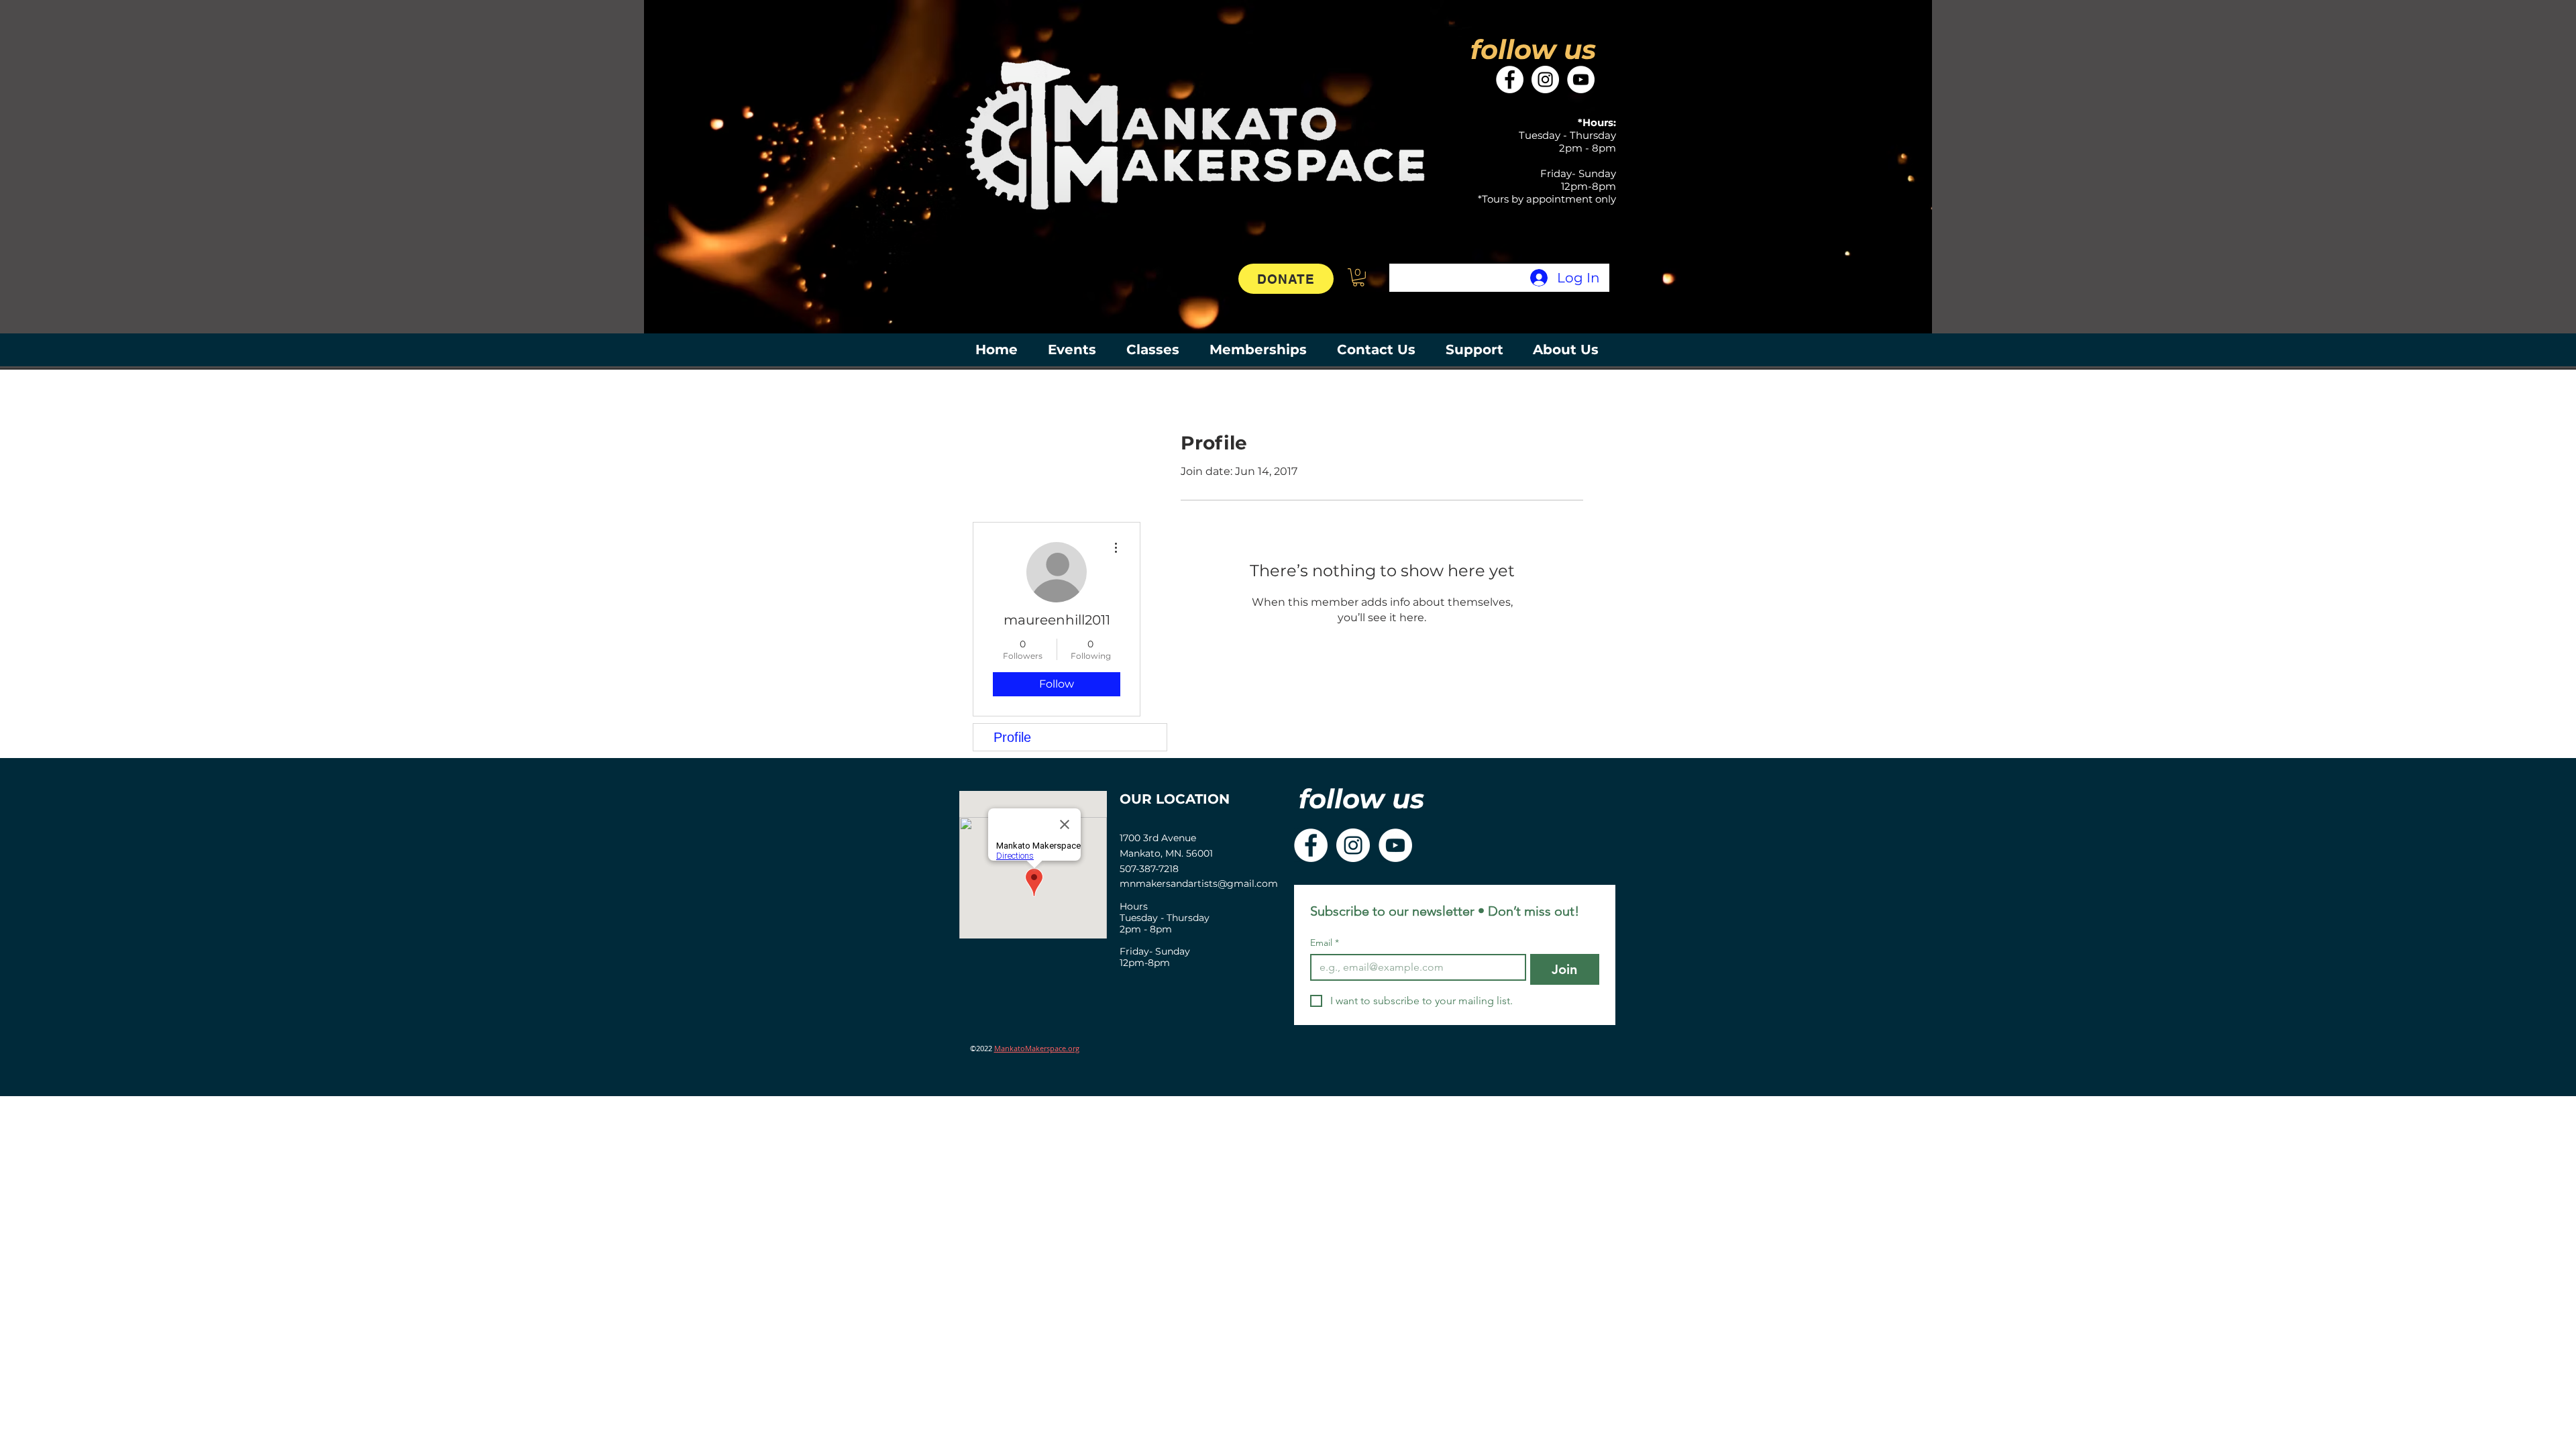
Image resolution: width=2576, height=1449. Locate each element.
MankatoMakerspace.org (1037, 1048)
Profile (1012, 737)
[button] (1358, 277)
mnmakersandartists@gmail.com (1199, 883)
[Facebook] (1510, 79)
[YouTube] (1581, 79)
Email (1325, 943)
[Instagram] (1545, 79)
